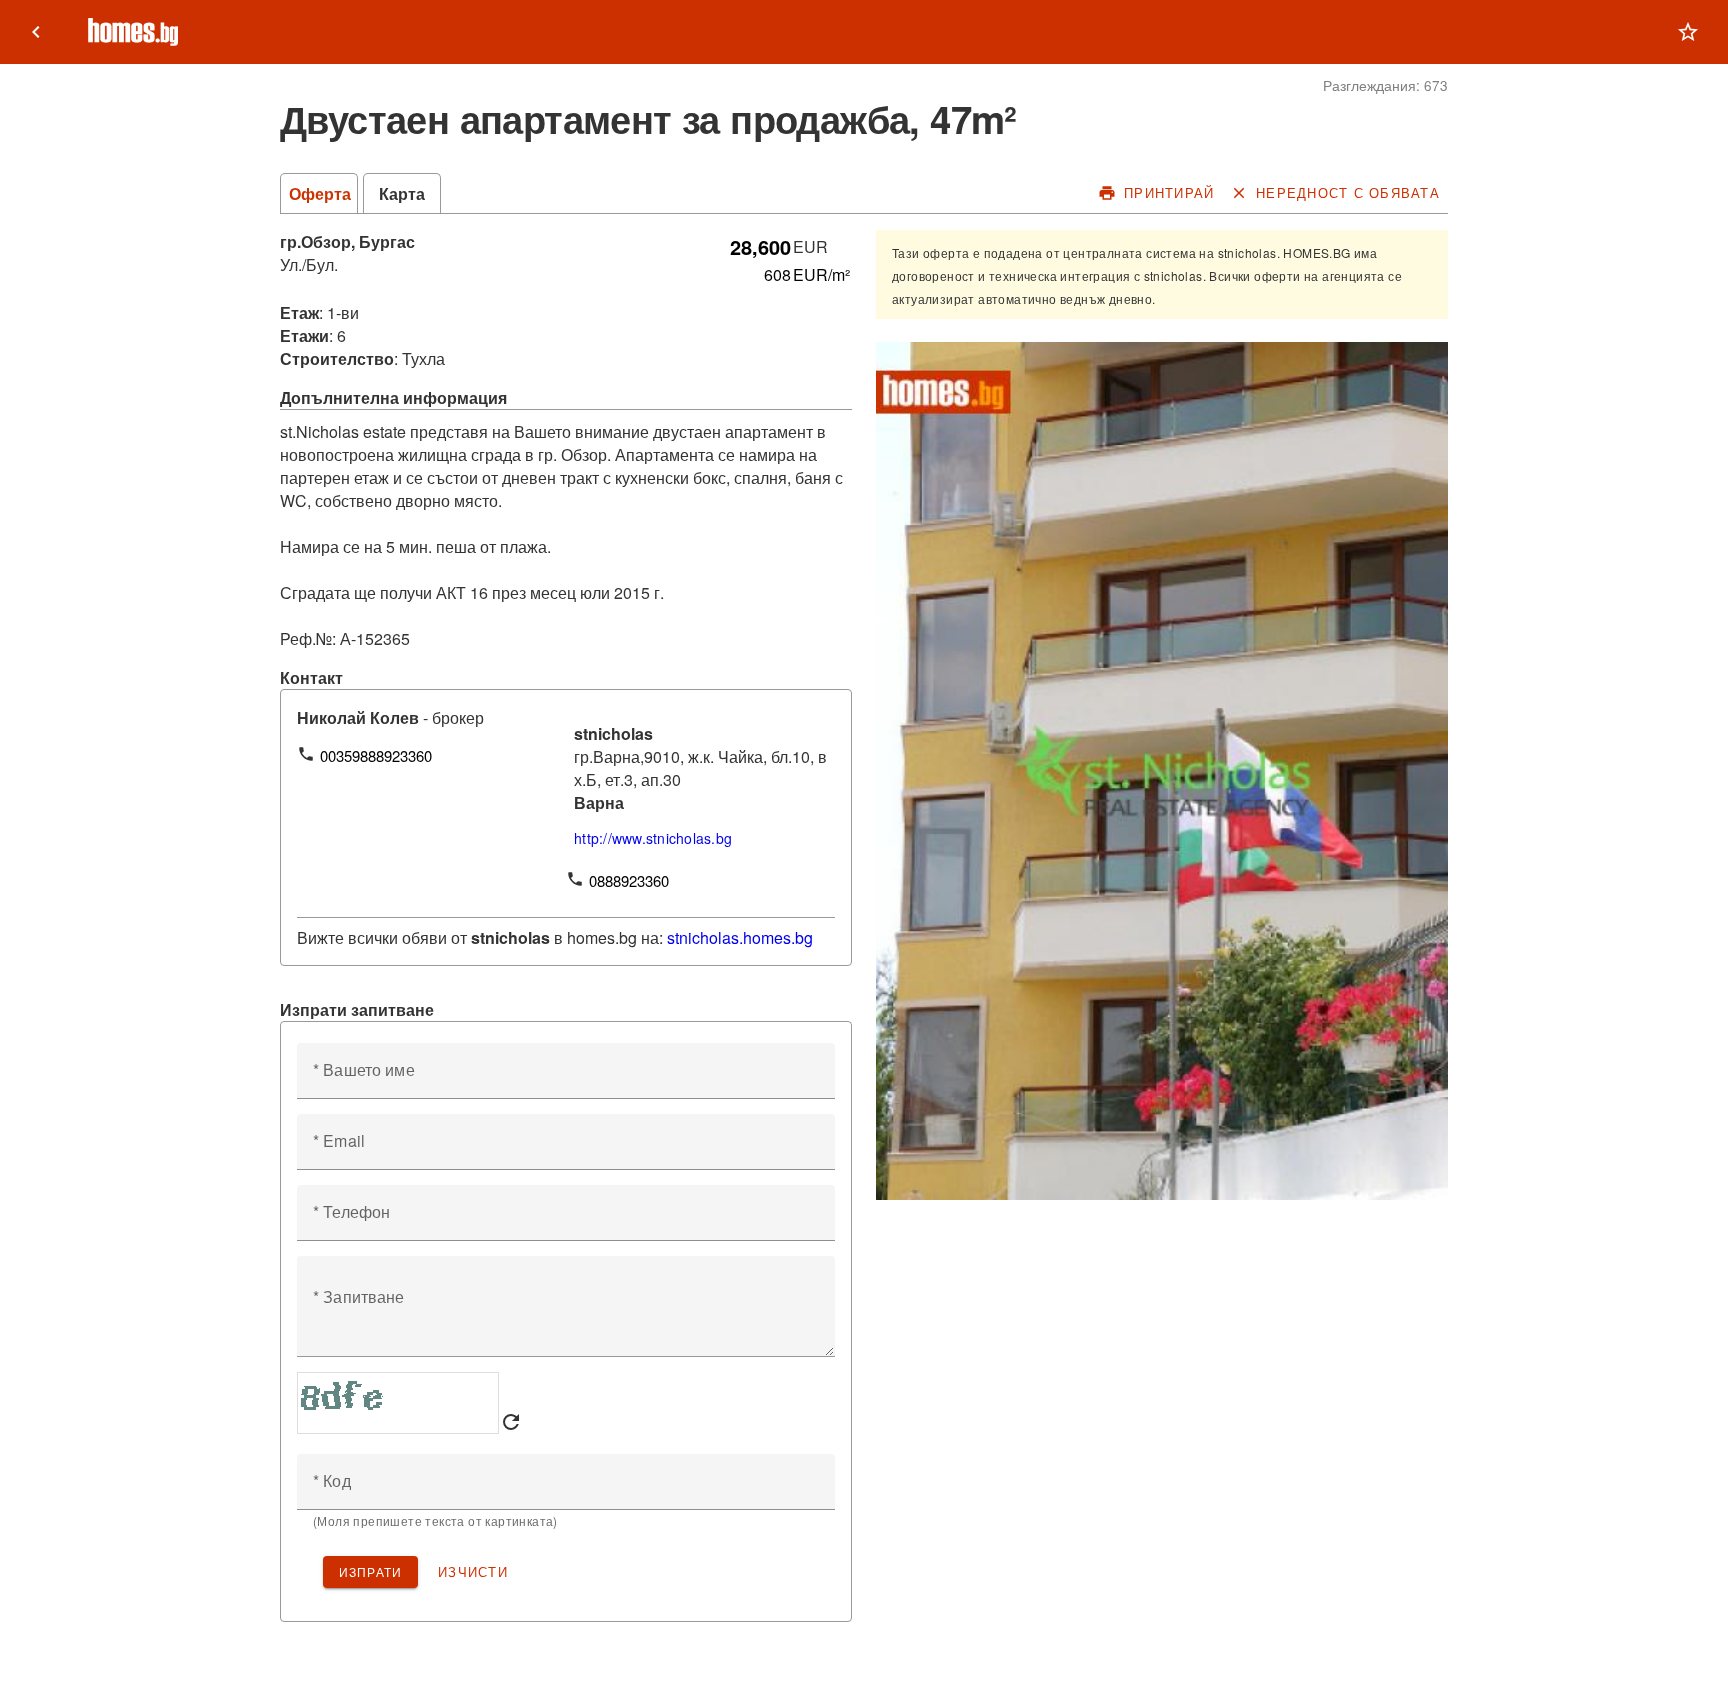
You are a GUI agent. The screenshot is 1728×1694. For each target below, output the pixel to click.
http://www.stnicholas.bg (653, 838)
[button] (1688, 32)
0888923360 (629, 880)
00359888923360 (376, 755)
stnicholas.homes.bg (740, 937)
